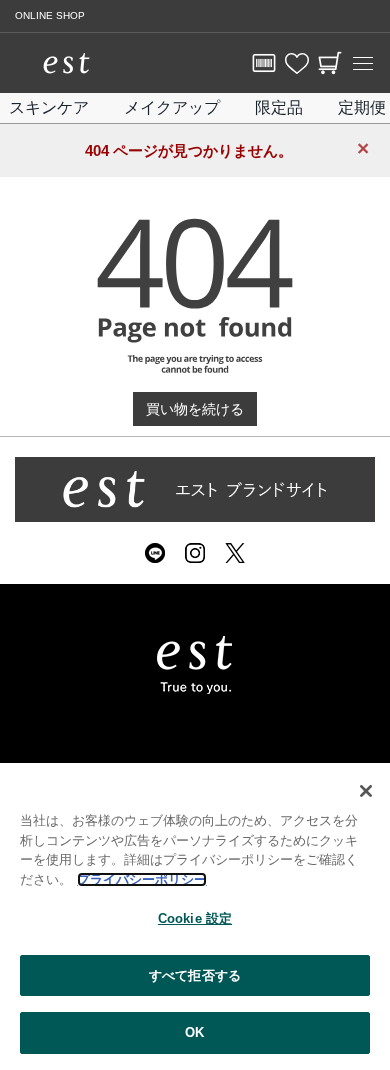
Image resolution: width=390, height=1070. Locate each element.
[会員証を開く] (264, 63)
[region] (195, 916)
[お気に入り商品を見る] (297, 63)
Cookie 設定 (195, 918)
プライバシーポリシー (142, 879)
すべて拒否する (195, 975)
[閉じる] (366, 791)
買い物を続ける (195, 409)
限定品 (279, 107)
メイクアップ (172, 107)
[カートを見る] (330, 63)
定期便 (362, 107)
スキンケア (49, 107)
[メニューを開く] (363, 63)
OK (194, 1032)
